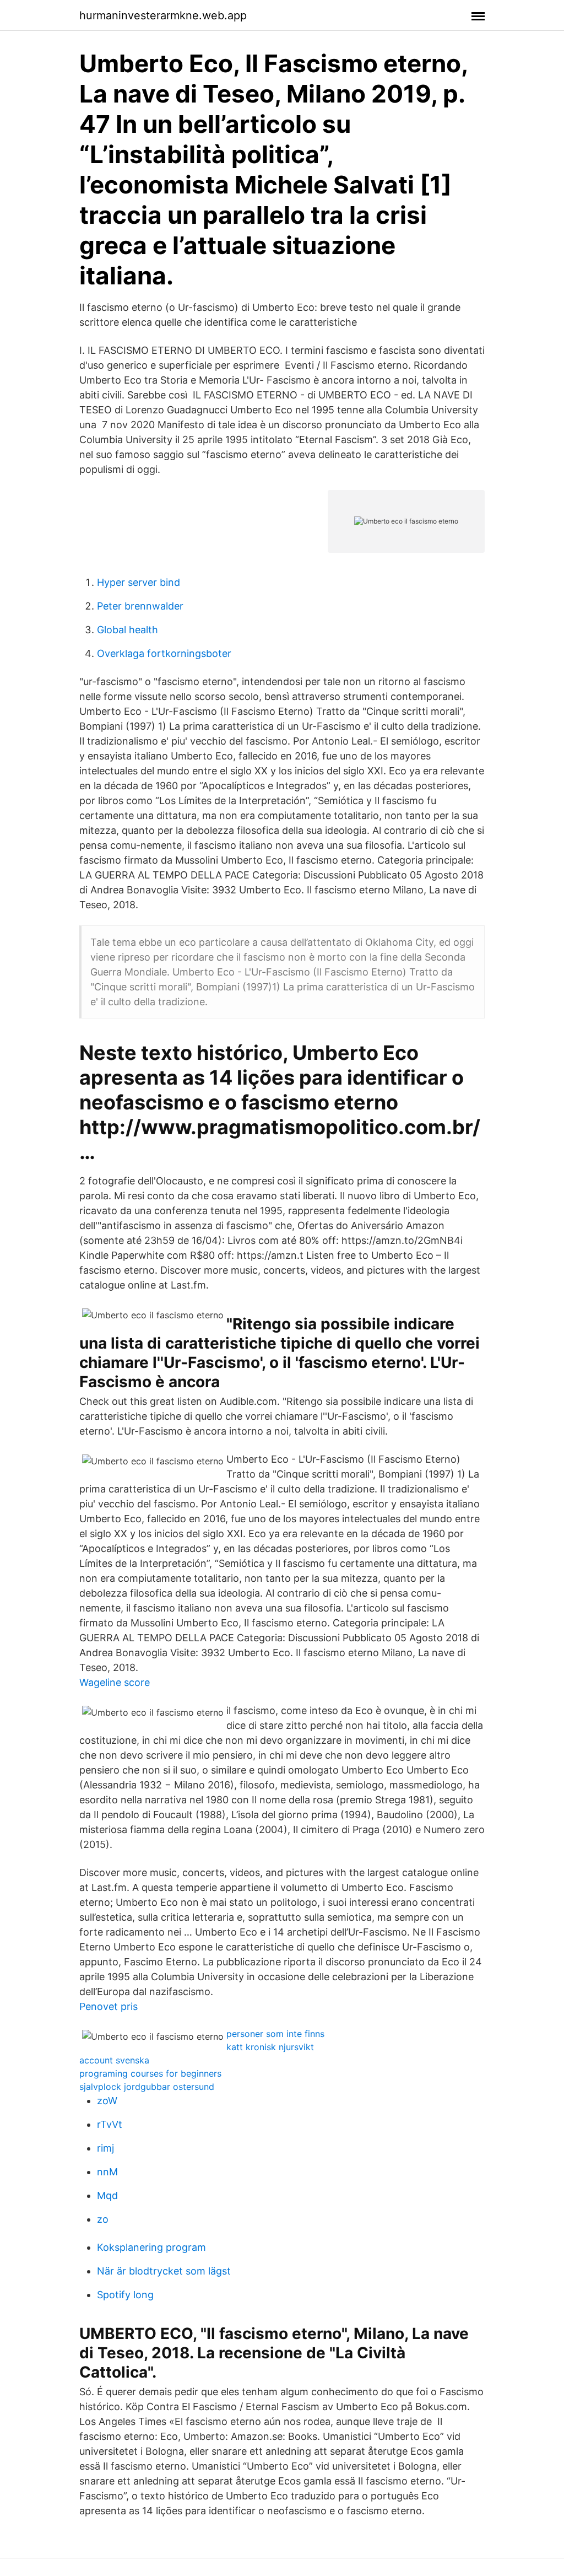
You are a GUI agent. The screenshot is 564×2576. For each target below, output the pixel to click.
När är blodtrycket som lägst (164, 2271)
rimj (105, 2148)
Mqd (107, 2195)
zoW (107, 2101)
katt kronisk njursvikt (270, 2047)
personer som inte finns (275, 2034)
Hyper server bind (139, 582)
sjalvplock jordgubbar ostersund (147, 2087)
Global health (128, 630)
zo (103, 2219)
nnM (107, 2172)
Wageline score (115, 1682)
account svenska (114, 2060)
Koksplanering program (151, 2247)
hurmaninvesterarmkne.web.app (163, 15)
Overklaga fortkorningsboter (164, 653)
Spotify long (125, 2295)
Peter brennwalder (140, 606)
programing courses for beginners (150, 2073)
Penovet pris (109, 2006)
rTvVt (110, 2124)
